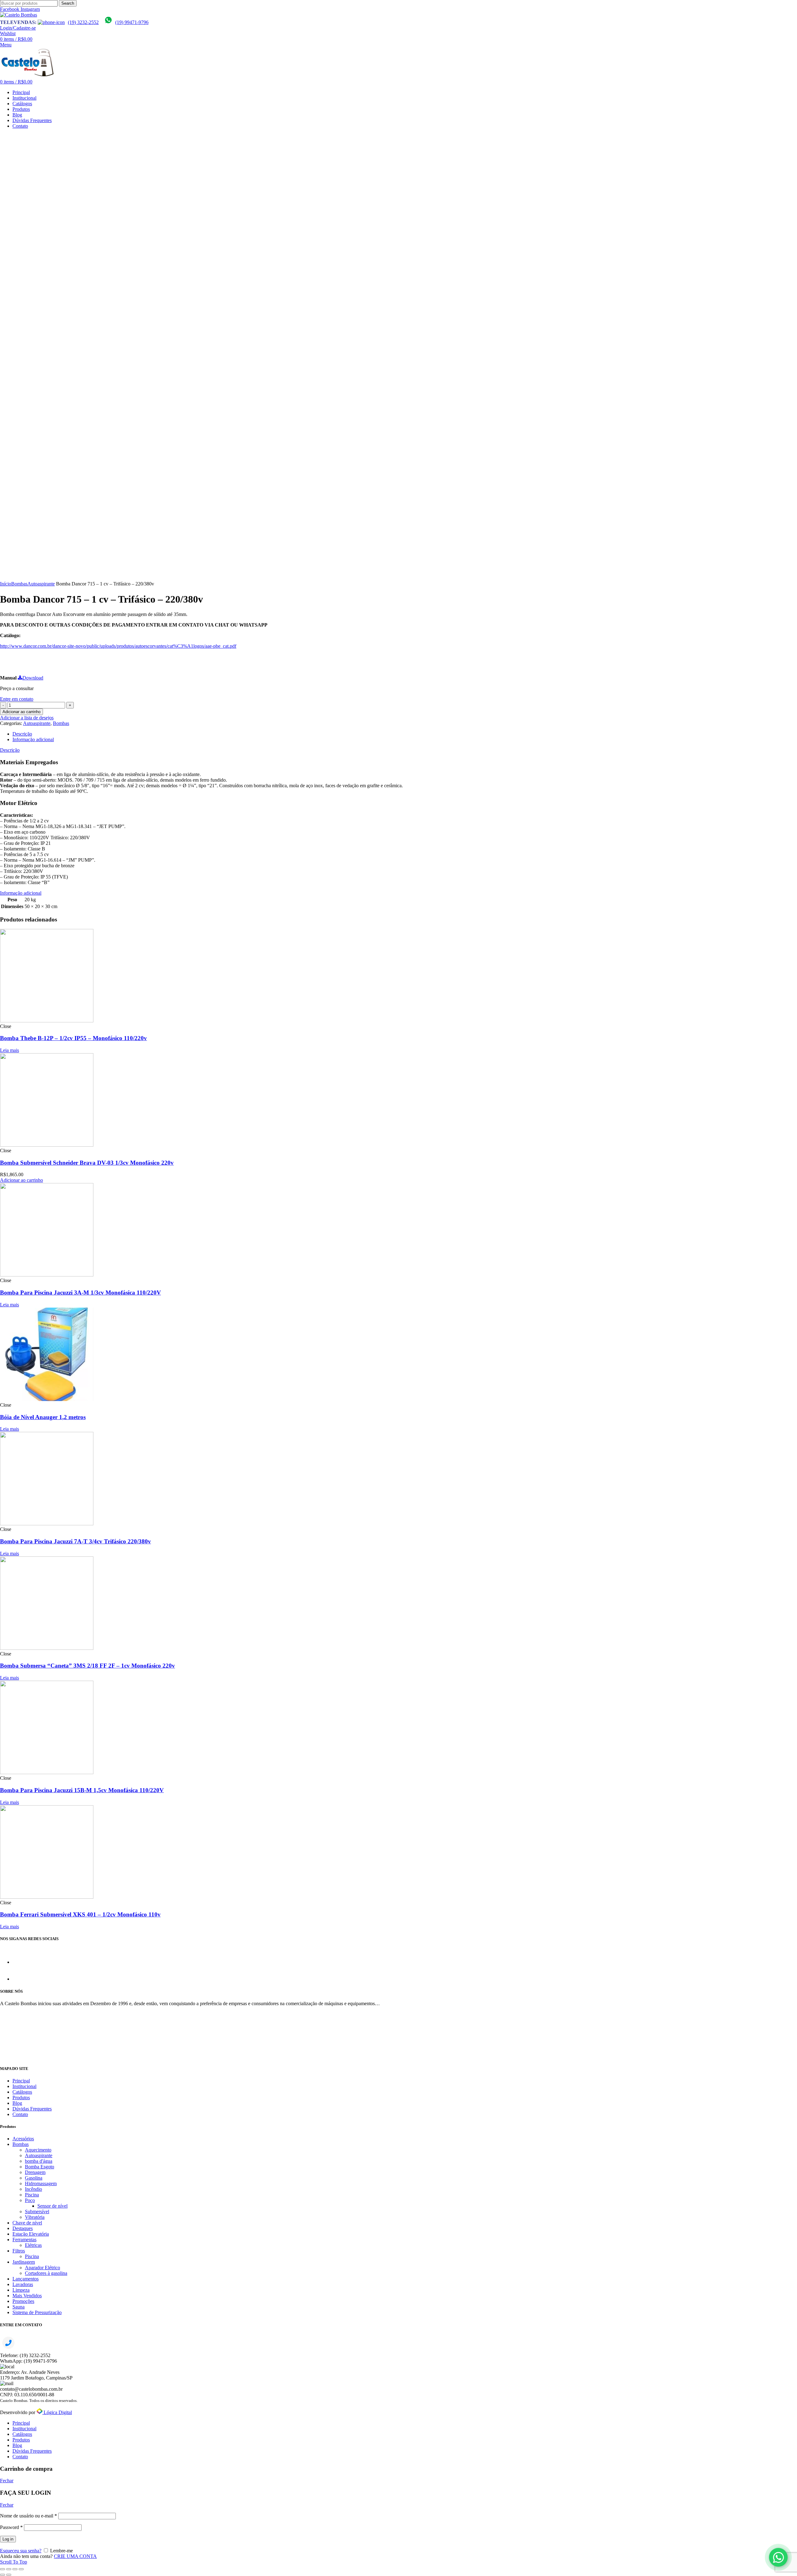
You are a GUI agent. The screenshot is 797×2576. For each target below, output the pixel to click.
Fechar (7, 2481)
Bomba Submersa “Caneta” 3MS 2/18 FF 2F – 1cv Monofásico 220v (87, 1666)
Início (6, 584)
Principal (21, 2081)
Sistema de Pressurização (37, 2312)
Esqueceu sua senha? (21, 2551)
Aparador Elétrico (42, 2268)
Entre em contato (17, 699)
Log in (8, 2539)
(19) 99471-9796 (132, 22)
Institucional (24, 2086)
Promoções (23, 2301)
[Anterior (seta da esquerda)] (2, 2575)
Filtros (19, 2251)
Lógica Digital (57, 2412)
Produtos (21, 2098)
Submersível (37, 2211)
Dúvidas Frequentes (32, 2109)
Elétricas (33, 2245)
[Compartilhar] (9, 2569)
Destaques (23, 2228)
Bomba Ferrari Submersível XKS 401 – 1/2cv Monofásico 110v (80, 1914)
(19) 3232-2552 (83, 22)
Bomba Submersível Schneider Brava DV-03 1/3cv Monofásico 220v (87, 1163)
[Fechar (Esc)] (2, 2569)
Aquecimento (38, 2150)
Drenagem (35, 2172)
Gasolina (34, 2178)
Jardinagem (24, 2262)
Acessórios (23, 2139)
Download (33, 678)
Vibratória (35, 2217)
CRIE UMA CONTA (75, 2556)
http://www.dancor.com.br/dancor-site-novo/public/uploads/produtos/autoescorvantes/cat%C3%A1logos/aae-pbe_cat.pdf (118, 646)
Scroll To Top (14, 2562)
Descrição (22, 734)
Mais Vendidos (27, 2296)
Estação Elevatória (31, 2234)
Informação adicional (33, 739)
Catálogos (22, 2092)
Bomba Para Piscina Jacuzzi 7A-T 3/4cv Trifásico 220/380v (75, 1541)
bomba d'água (39, 2161)
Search (68, 3)
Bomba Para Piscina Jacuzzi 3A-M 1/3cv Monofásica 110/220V (80, 1293)
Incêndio (33, 2189)
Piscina (32, 2195)
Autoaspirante (41, 584)
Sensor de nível (52, 2206)
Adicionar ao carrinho (21, 712)
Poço (30, 2200)
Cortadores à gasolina (46, 2273)
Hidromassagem (41, 2183)
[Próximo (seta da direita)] (9, 2575)
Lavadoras (23, 2284)
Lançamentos (26, 2279)
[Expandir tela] (15, 2569)
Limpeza (21, 2290)
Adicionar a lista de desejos (27, 718)
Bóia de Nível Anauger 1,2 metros (43, 1417)
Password (11, 2527)
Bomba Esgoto (40, 2167)
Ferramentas (24, 2240)
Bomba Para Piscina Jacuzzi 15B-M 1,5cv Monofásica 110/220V (82, 1790)
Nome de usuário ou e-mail (28, 2516)
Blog (17, 2103)
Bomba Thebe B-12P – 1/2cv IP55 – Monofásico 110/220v (73, 1038)
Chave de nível (27, 2223)
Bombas (19, 584)
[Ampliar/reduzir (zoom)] (21, 2569)
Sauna (19, 2307)
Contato (20, 2114)
